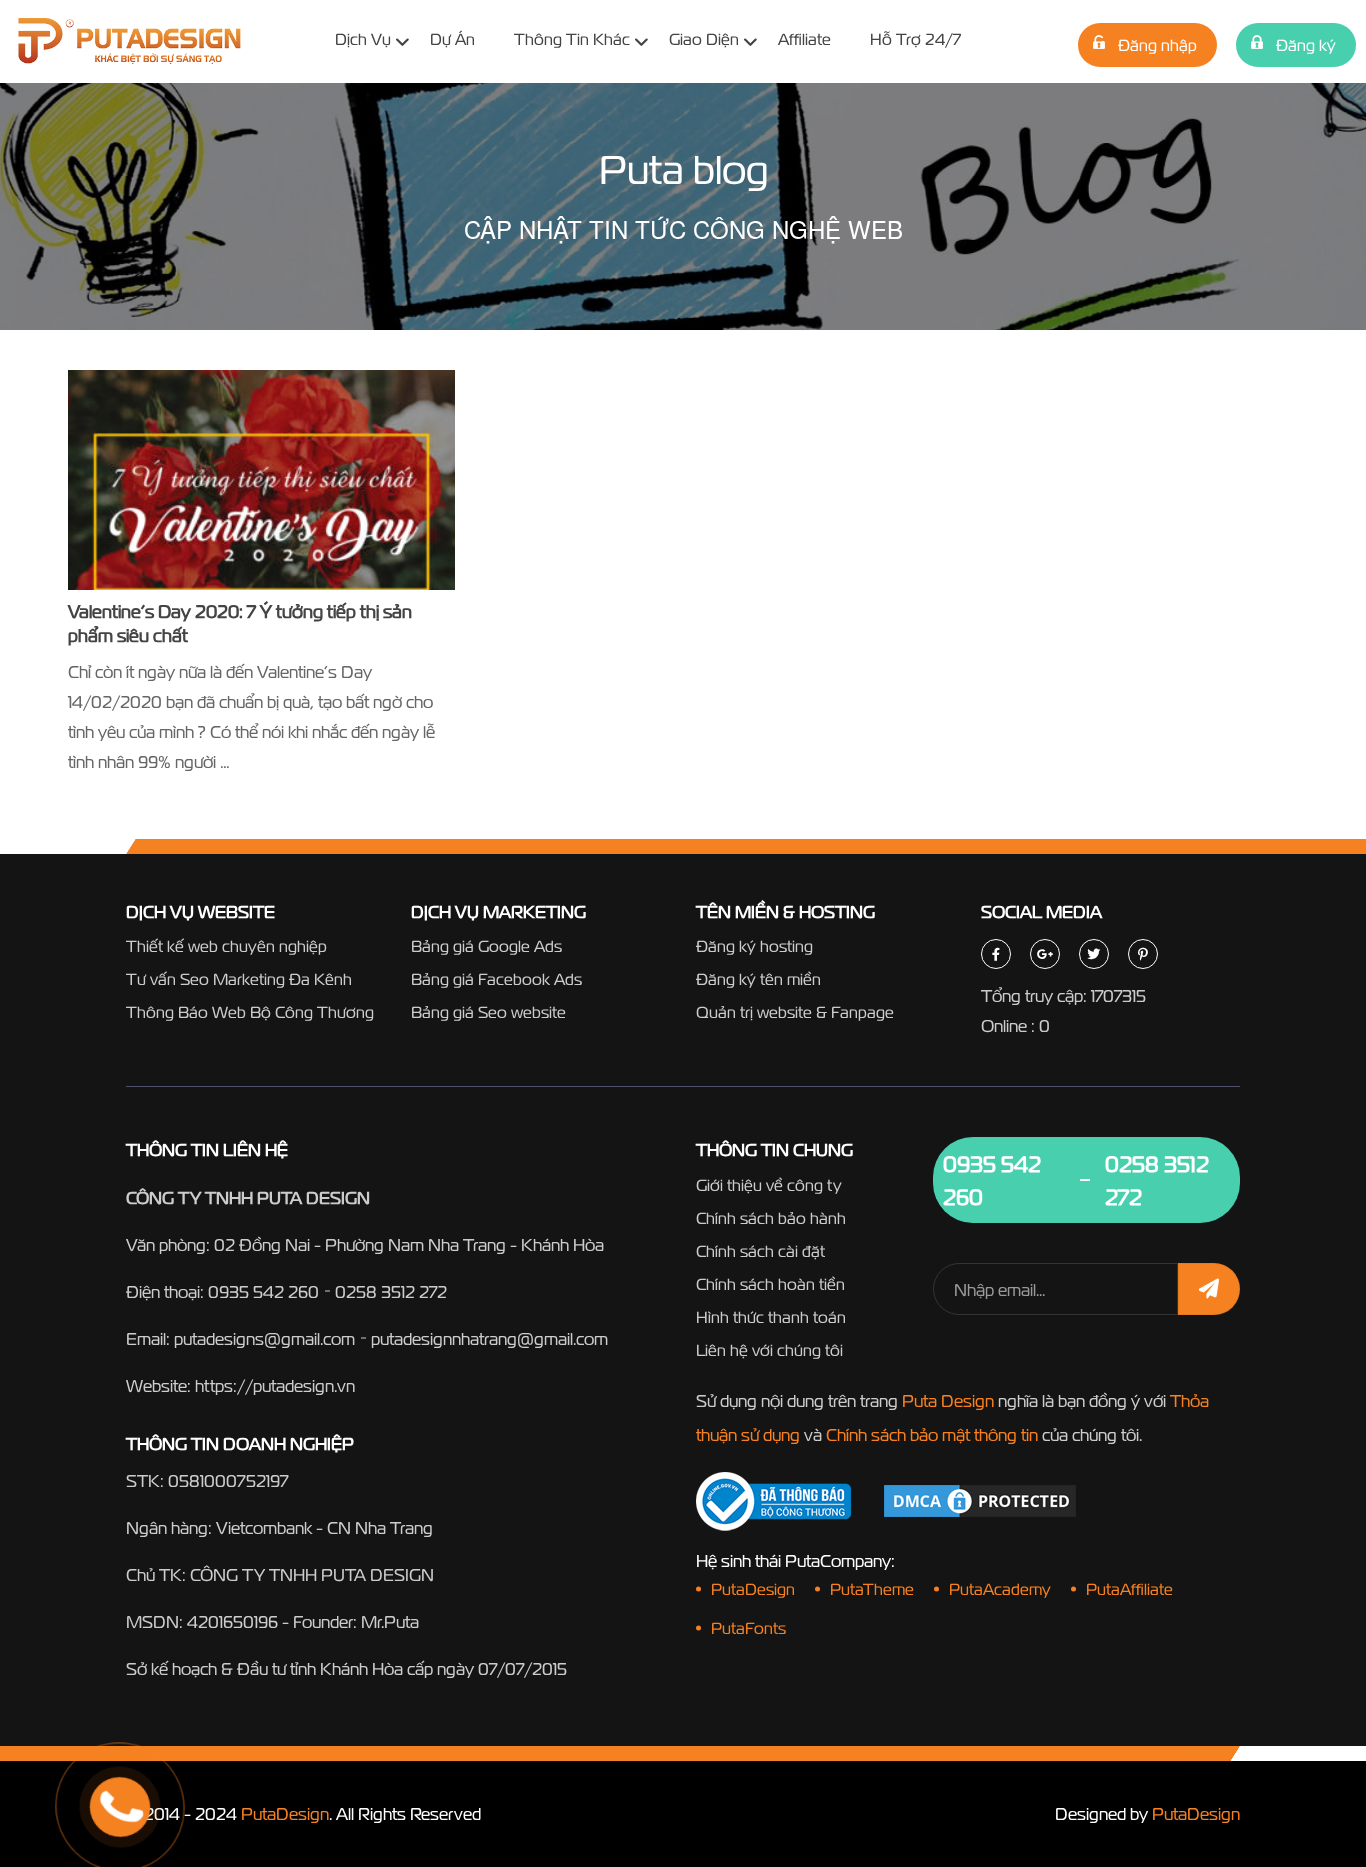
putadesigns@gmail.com (264, 1338)
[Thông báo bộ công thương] (773, 1501)
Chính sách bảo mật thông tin (932, 1434)
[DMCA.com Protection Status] (980, 1499)
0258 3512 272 (391, 1291)
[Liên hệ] (95, 1732)
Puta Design (948, 1400)
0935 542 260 (263, 1291)
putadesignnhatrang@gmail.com (489, 1338)
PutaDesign (285, 1813)
